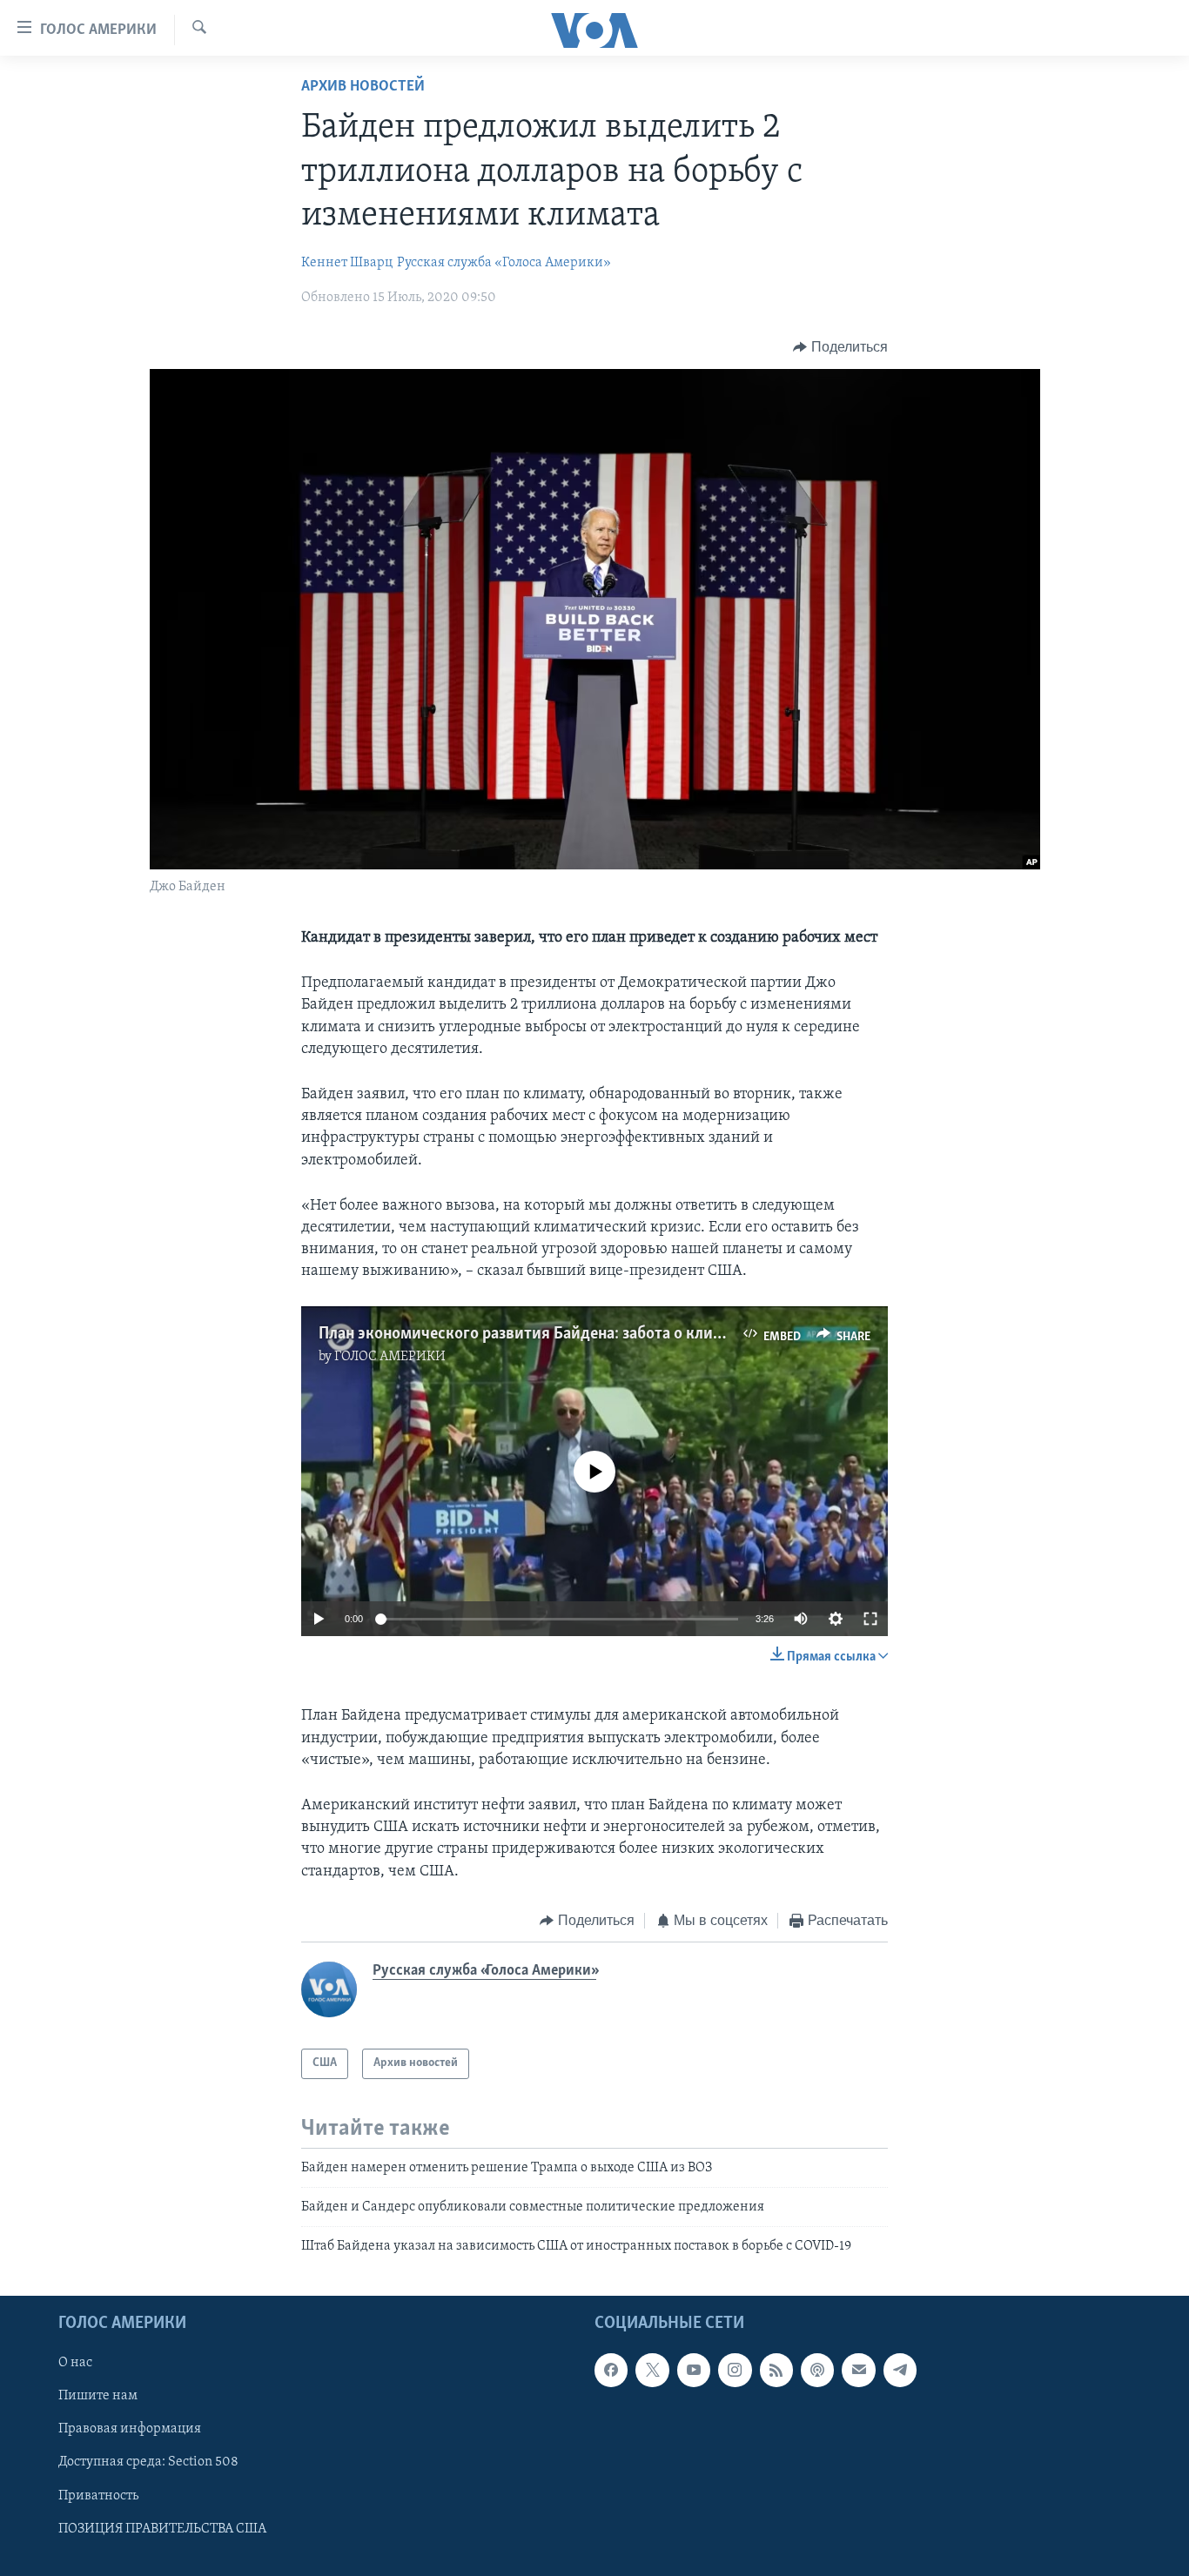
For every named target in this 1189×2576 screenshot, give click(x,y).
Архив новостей (363, 87)
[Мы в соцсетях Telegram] (900, 2370)
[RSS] (776, 2370)
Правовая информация (130, 2429)
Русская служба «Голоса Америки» (504, 263)
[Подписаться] (858, 2370)
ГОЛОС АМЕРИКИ (390, 1357)
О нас (75, 2363)
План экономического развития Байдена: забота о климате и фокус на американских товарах (659, 1334)
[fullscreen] (870, 1619)
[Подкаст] (817, 2370)
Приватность (98, 2495)
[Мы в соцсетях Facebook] (611, 2370)
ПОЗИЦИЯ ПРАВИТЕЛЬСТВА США (162, 2528)
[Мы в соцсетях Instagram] (735, 2370)
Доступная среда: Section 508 (148, 2462)
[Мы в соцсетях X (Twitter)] (652, 2370)
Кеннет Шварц (347, 263)
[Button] (840, 347)
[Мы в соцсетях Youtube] (694, 2370)
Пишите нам (98, 2396)
